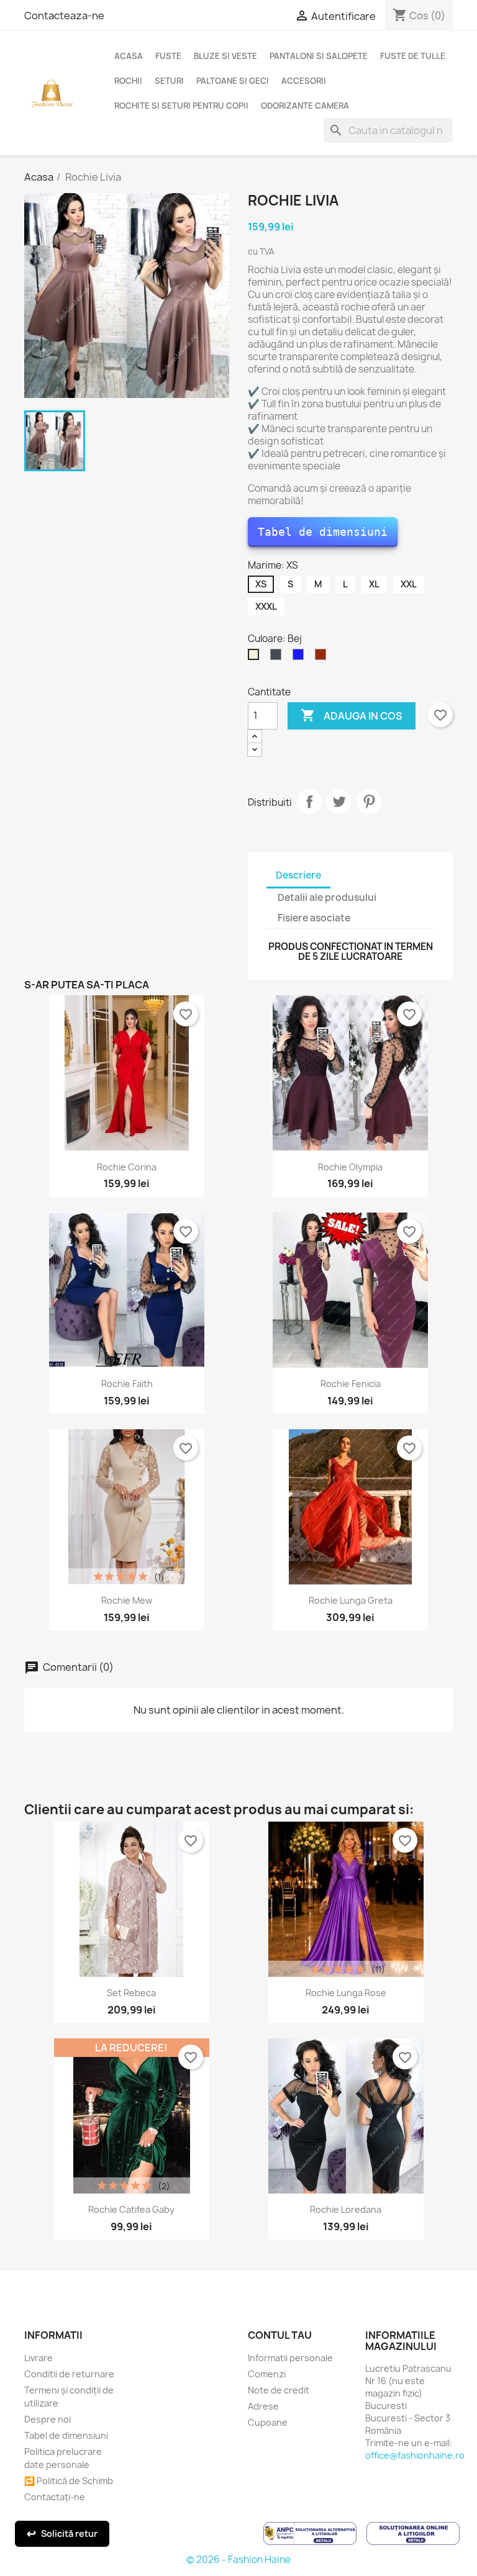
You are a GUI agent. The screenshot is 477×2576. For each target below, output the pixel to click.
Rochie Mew (127, 1600)
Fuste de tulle (413, 56)
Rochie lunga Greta (351, 1600)
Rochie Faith (127, 1384)
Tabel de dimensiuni (323, 532)
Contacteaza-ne (64, 16)
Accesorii (304, 81)
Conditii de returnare (69, 2374)
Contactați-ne (55, 2497)
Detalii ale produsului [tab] (327, 897)
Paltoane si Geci (233, 81)
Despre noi (48, 2419)
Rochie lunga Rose (346, 1993)
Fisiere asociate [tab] (314, 918)
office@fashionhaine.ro (415, 2455)
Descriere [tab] (298, 875)
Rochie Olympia (350, 1167)
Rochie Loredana (346, 2209)
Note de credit (279, 2390)
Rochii (128, 81)
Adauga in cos (352, 715)
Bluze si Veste (225, 56)
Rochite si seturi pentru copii (181, 106)
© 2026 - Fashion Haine (238, 2560)
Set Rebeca (131, 1993)
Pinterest (369, 802)
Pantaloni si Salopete (319, 56)
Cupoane (268, 2422)
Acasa (129, 56)
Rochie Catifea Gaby (131, 2209)
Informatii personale (290, 2358)
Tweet (339, 802)
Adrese (263, 2406)
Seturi (169, 81)
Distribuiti (309, 802)
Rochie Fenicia (351, 1384)
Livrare (39, 2358)
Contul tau (280, 2335)
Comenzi (267, 2374)
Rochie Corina (127, 1167)
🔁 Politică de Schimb (69, 2481)
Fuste (168, 56)
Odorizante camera (305, 106)
